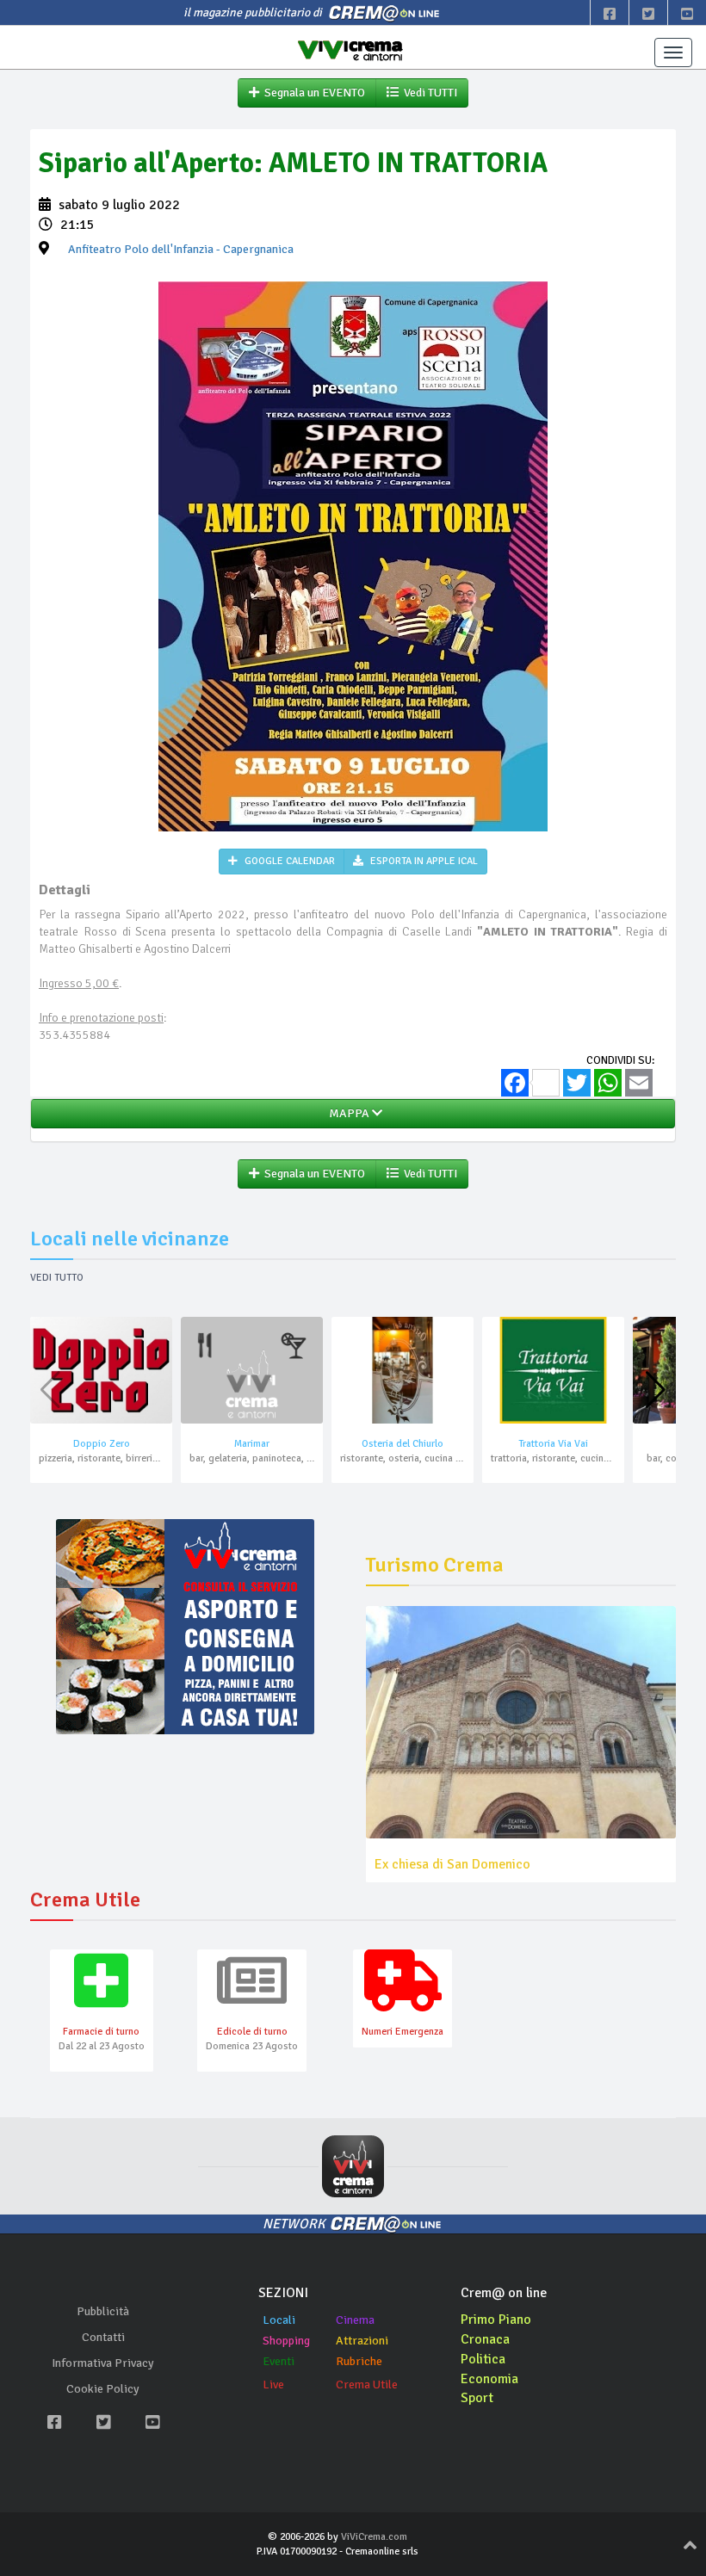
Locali (279, 2320)
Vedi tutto (57, 1278)
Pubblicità (103, 2311)
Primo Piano (496, 2320)
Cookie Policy (103, 2389)
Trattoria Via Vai (553, 1444)
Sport (477, 2398)
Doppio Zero (102, 1444)
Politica (483, 2359)
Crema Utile (367, 2384)
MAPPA (348, 1113)
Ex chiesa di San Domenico (452, 1864)
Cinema (355, 2320)
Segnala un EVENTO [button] (312, 93)
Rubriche (359, 2361)
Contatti (103, 2337)
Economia (489, 2379)
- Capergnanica (181, 249)
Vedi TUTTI (428, 93)
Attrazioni (362, 2341)
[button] (656, 1390)
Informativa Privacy (103, 2363)
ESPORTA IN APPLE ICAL (423, 861)
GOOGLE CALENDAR (288, 861)
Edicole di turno (252, 2032)
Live (273, 2384)
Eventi (279, 2361)
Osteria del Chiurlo (403, 1444)
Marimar (252, 1444)
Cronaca (485, 2339)
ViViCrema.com (374, 2537)
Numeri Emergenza (403, 2032)
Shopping (286, 2341)
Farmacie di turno (101, 2032)
